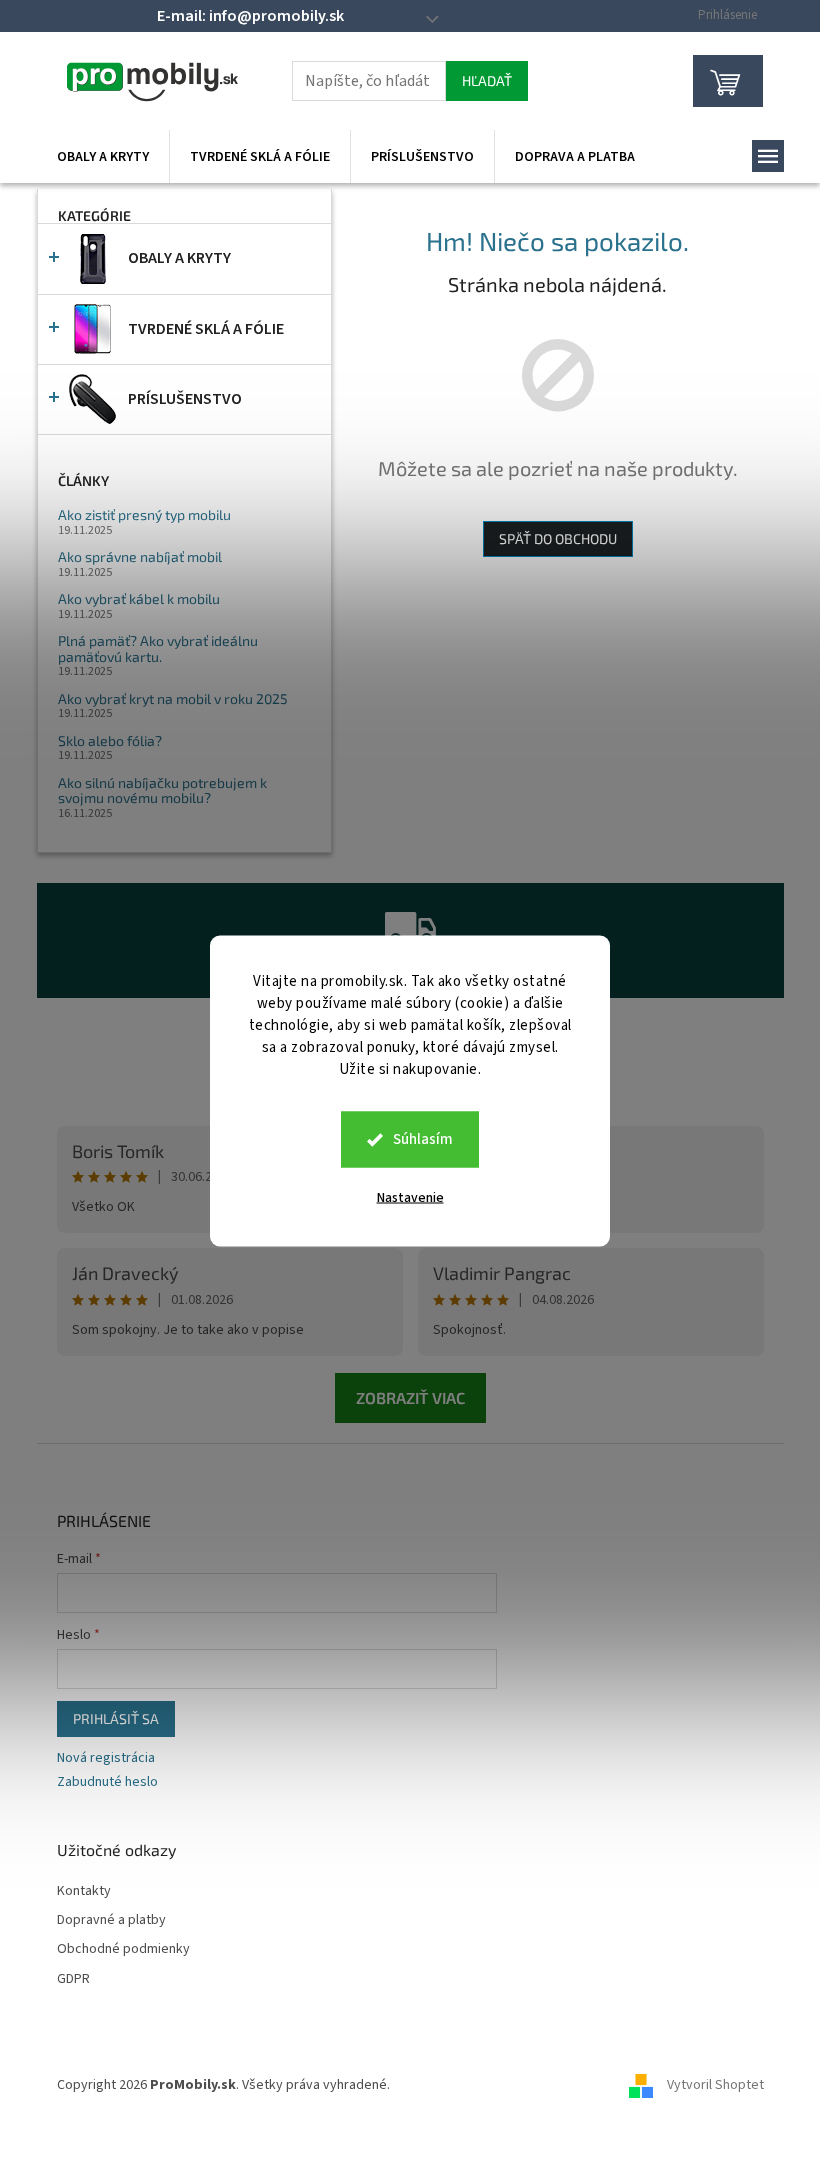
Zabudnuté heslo (107, 1782)
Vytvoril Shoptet (715, 2085)
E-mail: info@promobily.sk (250, 16)
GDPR (73, 1979)
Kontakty (84, 1891)
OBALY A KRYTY (179, 258)
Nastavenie (410, 1198)
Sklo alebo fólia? (110, 740)
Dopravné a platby (111, 1920)
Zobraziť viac (410, 1397)
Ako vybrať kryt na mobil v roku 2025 (173, 698)
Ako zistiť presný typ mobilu (144, 514)
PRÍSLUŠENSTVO (185, 399)
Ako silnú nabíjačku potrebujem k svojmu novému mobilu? (162, 790)
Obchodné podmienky (123, 1949)
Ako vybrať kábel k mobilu (139, 598)
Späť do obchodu (558, 538)
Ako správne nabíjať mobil (140, 556)
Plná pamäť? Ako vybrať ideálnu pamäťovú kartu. (158, 648)
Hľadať (487, 80)
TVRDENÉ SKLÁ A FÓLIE (206, 329)
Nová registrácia (106, 1758)
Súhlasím (423, 1139)
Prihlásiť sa (116, 1718)
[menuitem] (103, 157)
